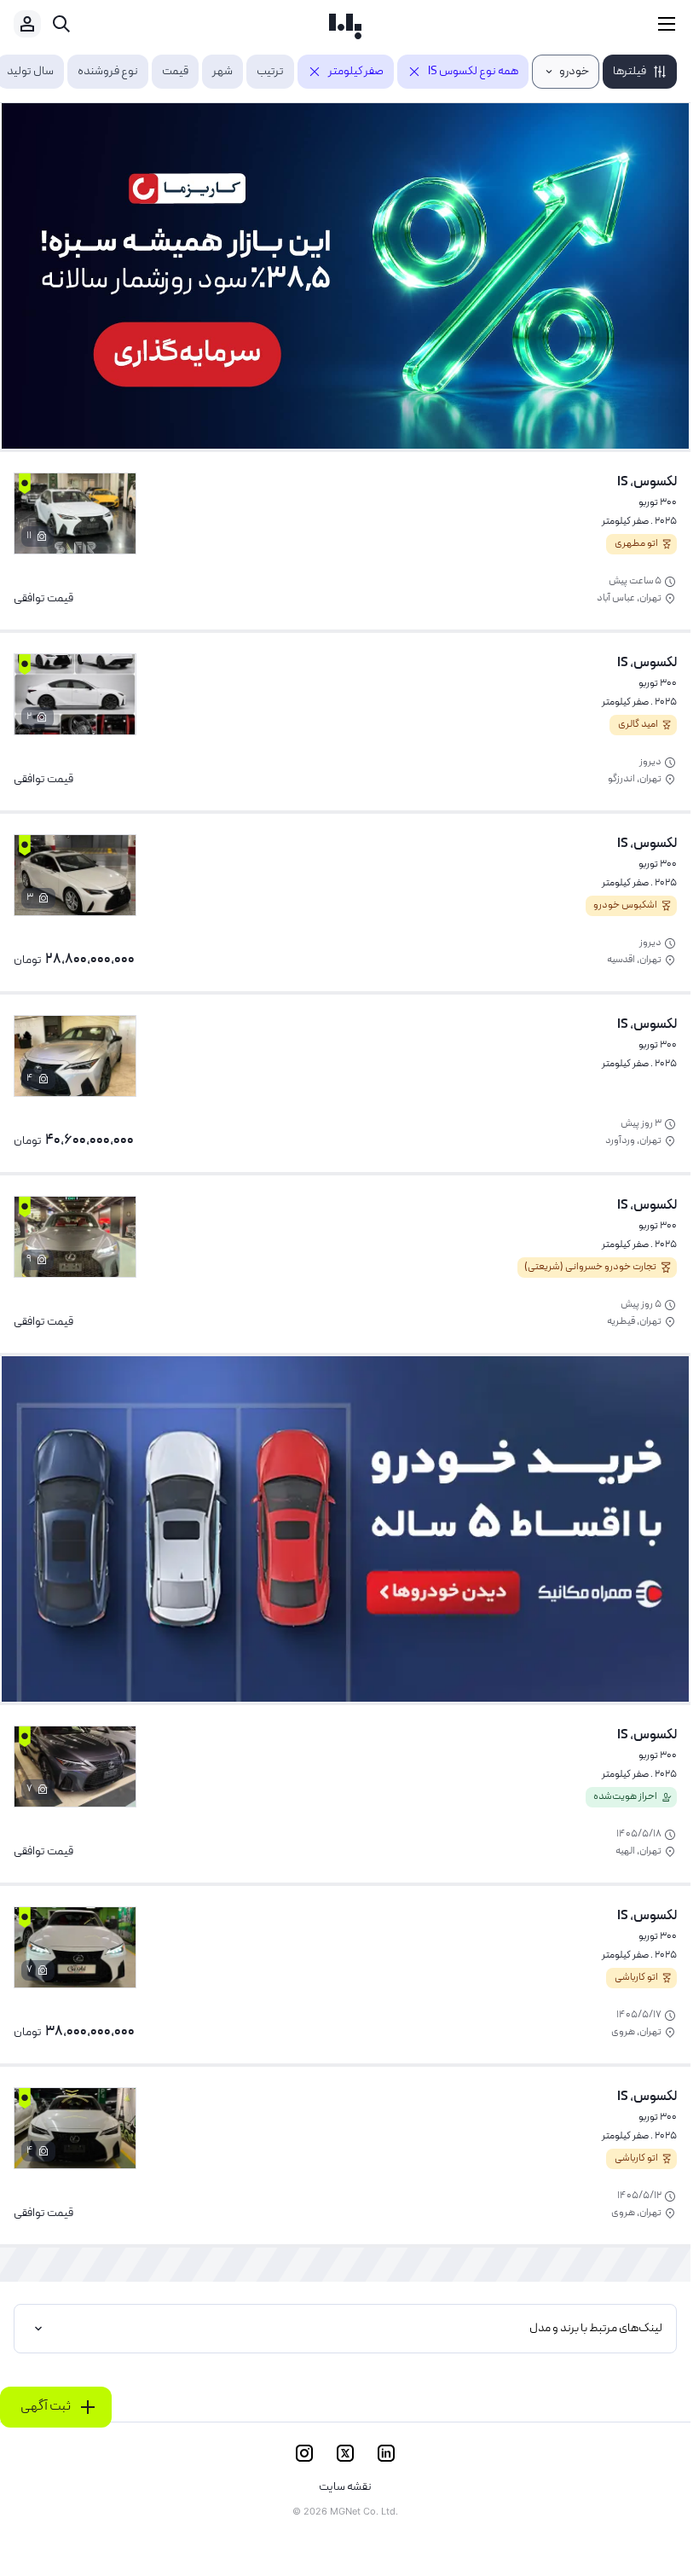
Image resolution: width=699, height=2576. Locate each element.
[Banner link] (345, 276)
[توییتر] (345, 2453)
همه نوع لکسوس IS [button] (473, 72)
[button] (640, 72)
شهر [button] (222, 72)
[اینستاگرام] (304, 2453)
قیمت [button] (175, 72)
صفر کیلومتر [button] (356, 72)
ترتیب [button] (270, 72)
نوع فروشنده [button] (108, 72)
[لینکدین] (386, 2453)
